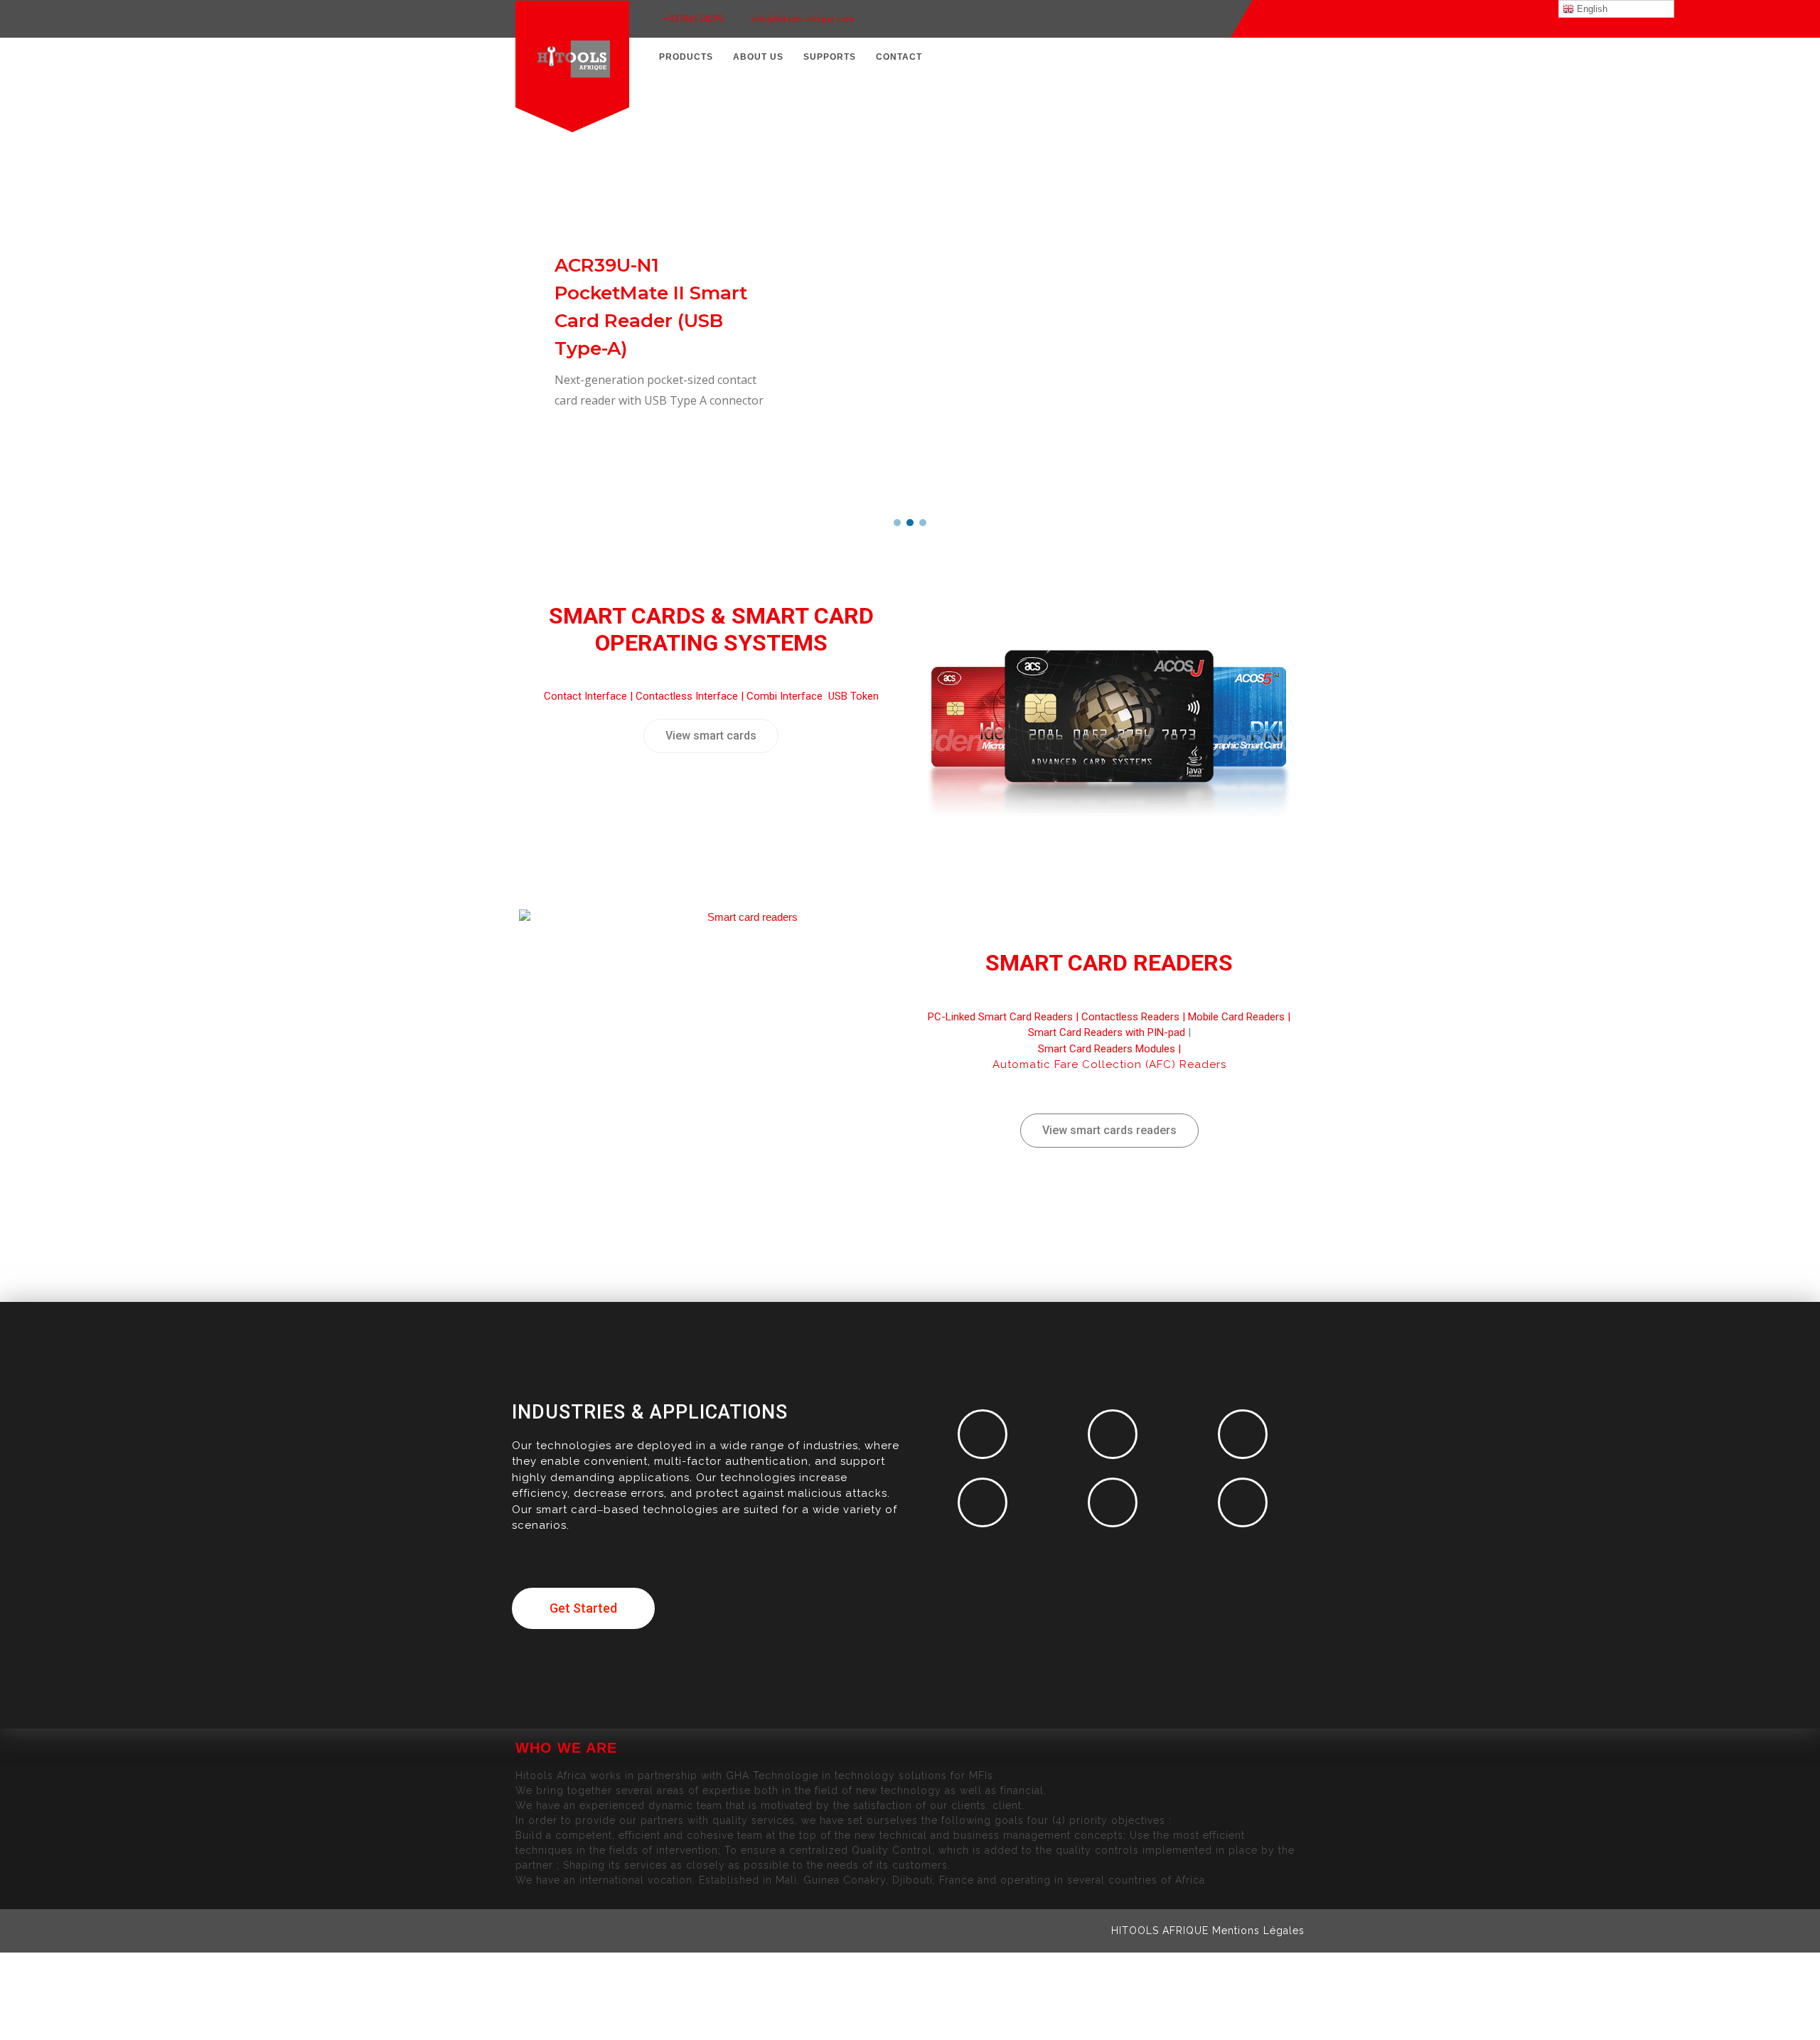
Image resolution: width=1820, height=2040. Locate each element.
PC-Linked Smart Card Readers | (1005, 1017)
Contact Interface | (590, 696)
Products (686, 57)
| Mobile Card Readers (1232, 1017)
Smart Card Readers (1109, 963)
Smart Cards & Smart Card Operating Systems (711, 629)
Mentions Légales (1258, 1930)
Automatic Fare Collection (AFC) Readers (1109, 1064)
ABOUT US (758, 57)
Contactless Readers (1130, 1017)
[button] (897, 523)
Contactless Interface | (691, 696)
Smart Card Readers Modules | (1109, 1049)
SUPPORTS (830, 57)
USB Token (853, 696)
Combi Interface (786, 696)
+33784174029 (693, 19)
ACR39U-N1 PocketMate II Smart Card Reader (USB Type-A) (651, 307)
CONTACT (899, 57)
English (1591, 9)
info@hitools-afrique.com (803, 19)
